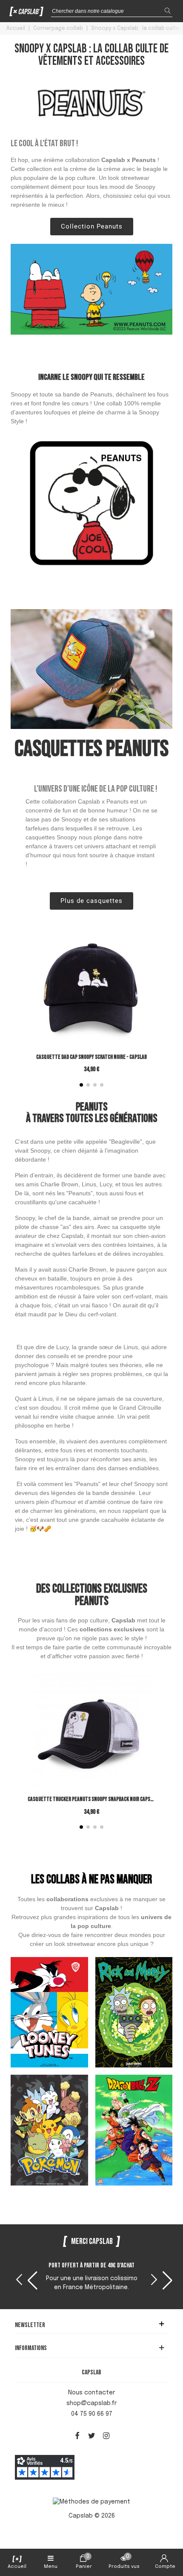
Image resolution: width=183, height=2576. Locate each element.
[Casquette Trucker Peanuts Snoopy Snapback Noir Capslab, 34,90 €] (91, 1746)
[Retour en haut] (166, 2533)
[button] (81, 1085)
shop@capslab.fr (91, 2403)
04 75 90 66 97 (92, 2414)
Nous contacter (91, 2393)
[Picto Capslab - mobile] (27, 13)
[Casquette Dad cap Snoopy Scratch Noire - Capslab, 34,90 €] (91, 1003)
